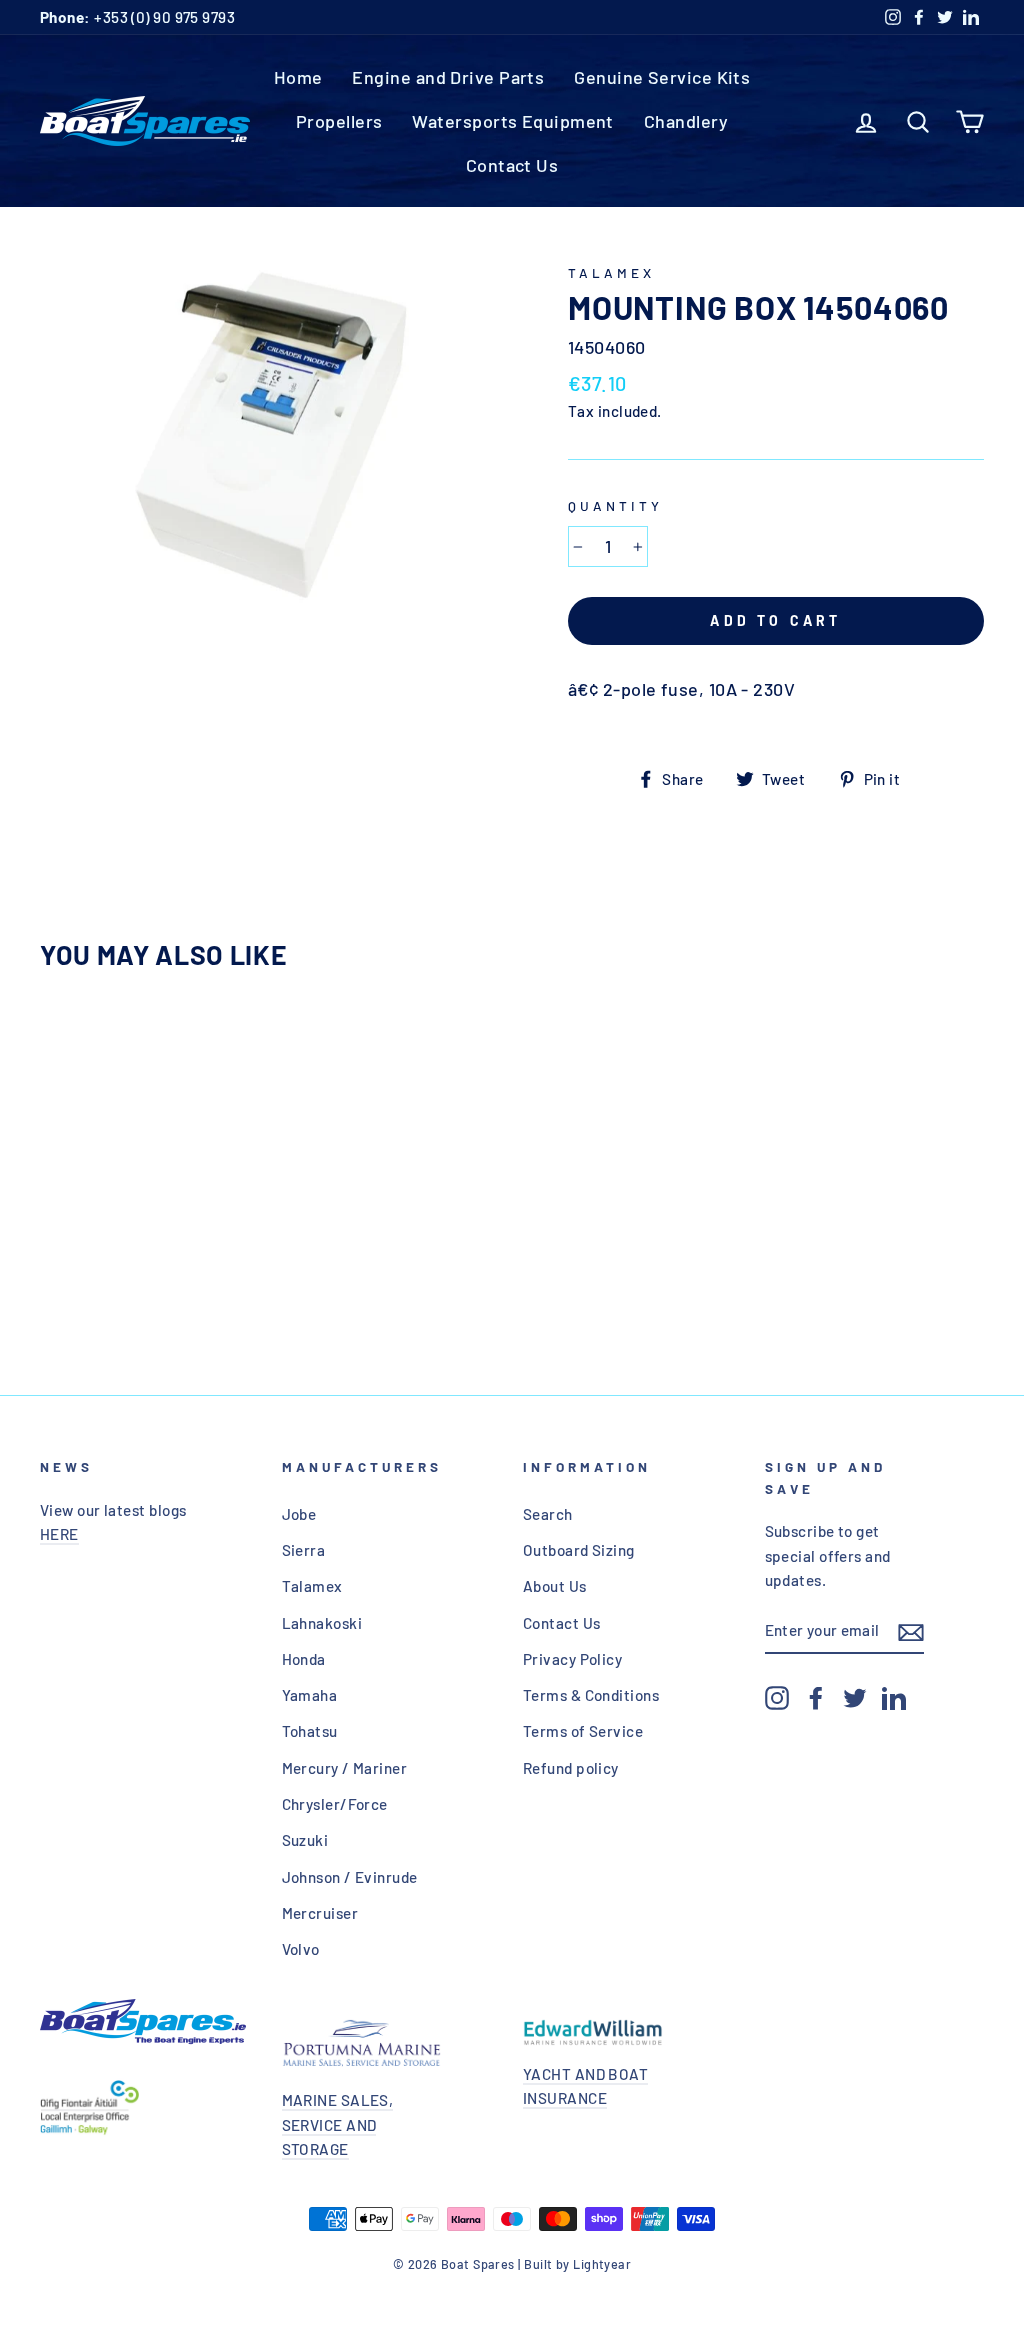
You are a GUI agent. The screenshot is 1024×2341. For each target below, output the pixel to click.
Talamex (611, 272)
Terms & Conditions (591, 1695)
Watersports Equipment (512, 121)
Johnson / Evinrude (350, 1877)
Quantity (615, 505)
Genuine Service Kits (662, 77)
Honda (304, 1659)
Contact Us (512, 165)
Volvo (301, 1949)
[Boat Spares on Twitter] (855, 1697)
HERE (59, 1534)
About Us (555, 1586)
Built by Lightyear (577, 2264)
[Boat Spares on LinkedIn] (894, 1697)
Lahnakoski (322, 1623)
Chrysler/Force (335, 1804)
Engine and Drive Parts (448, 77)
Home (298, 77)
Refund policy (571, 1768)
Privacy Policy (572, 1659)
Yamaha (310, 1695)
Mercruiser (320, 1913)
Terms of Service (583, 1731)
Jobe (299, 1514)
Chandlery (686, 121)
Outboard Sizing (579, 1550)
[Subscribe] (911, 1631)
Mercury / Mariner (345, 1768)
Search (548, 1514)
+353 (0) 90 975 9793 (137, 17)
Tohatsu (310, 1731)
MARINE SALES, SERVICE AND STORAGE (338, 2124)
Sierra (304, 1550)
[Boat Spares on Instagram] (777, 1697)
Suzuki (305, 1840)
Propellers (339, 121)
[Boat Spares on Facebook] (816, 1697)
